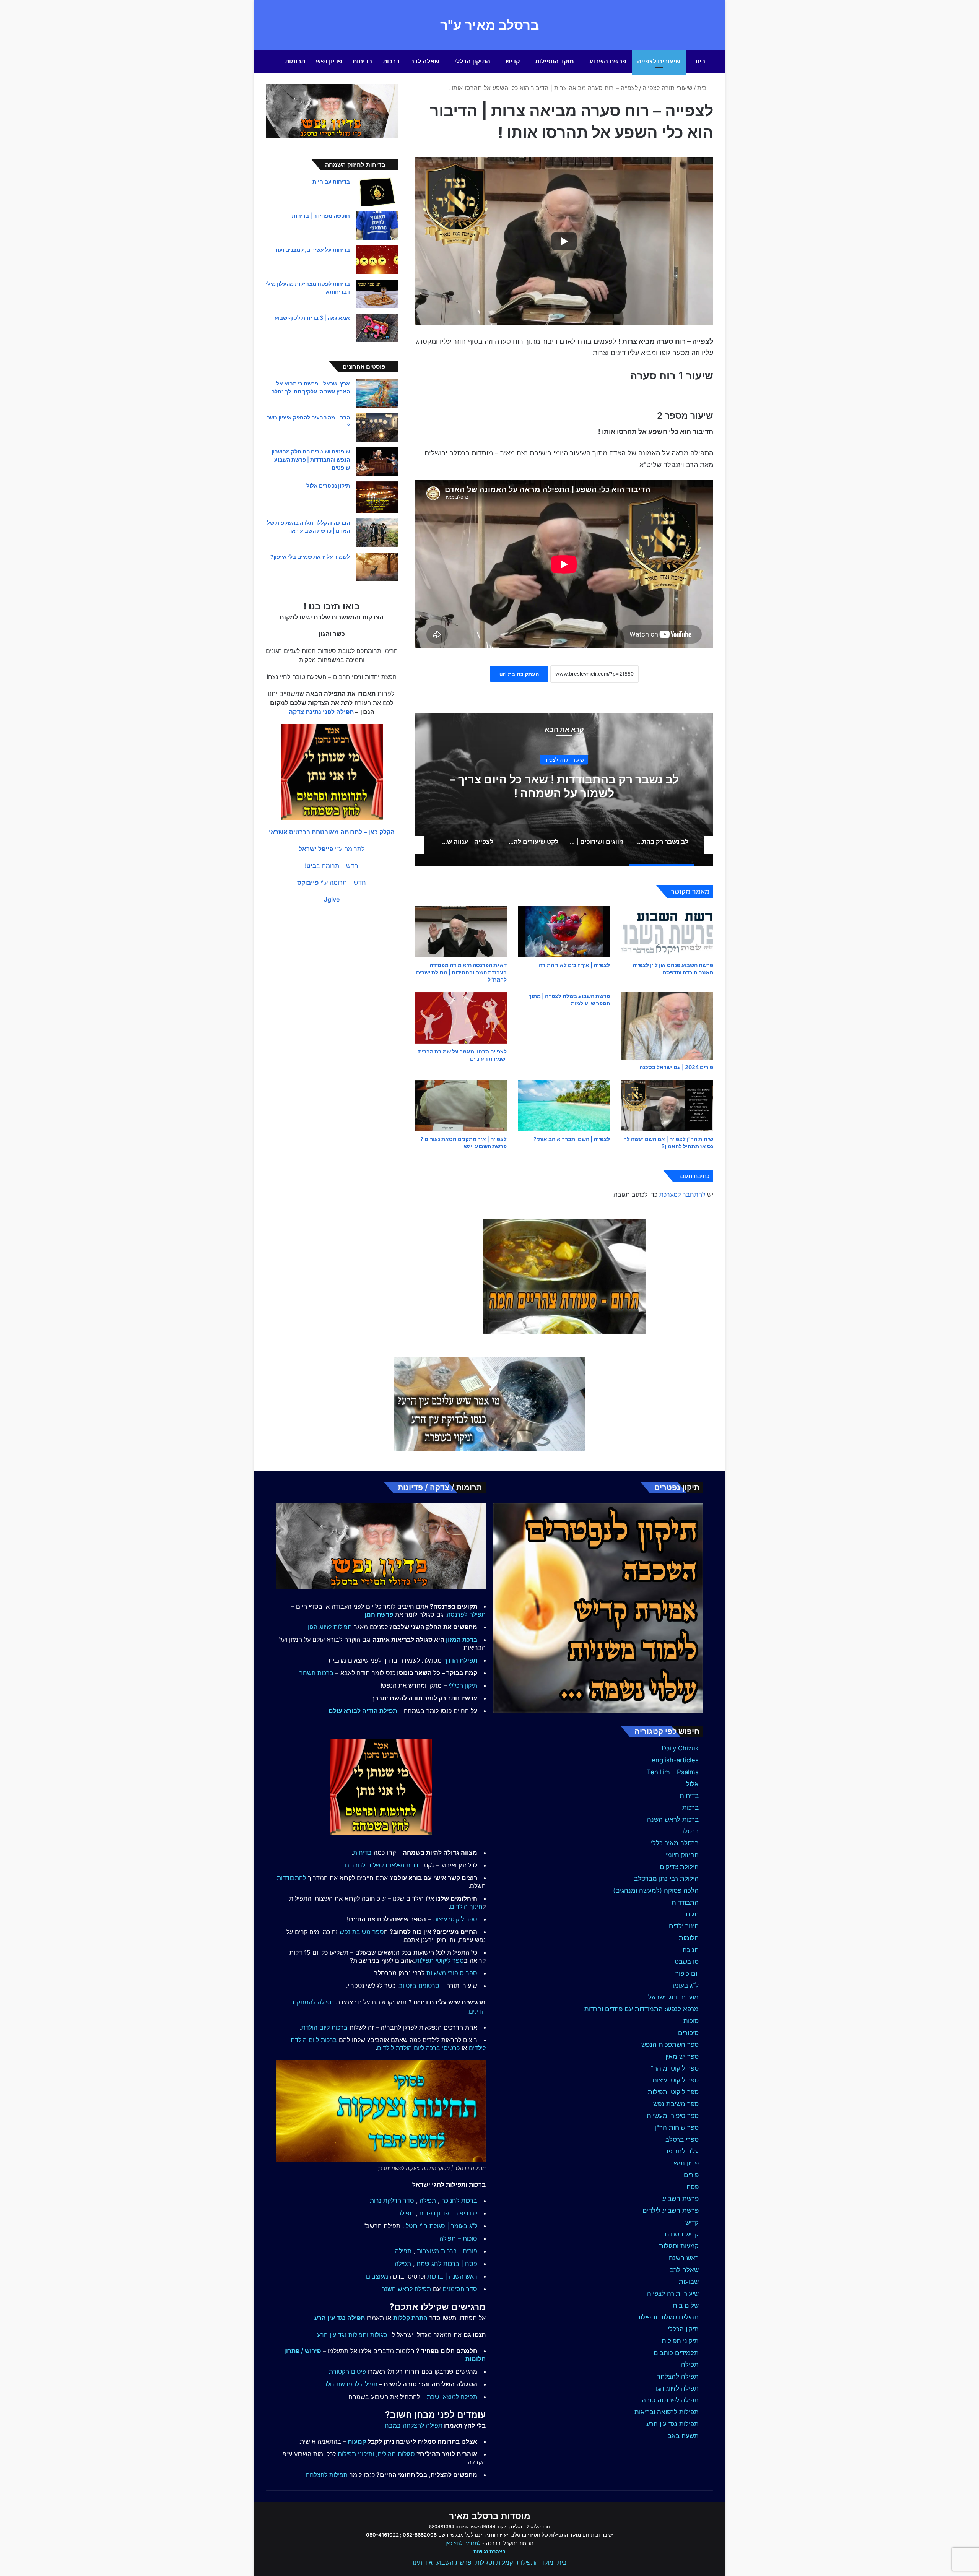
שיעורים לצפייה (659, 61)
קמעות (357, 2441)
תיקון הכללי (683, 2329)
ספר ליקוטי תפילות (673, 2092)
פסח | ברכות (460, 2264)
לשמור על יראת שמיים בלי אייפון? (310, 557)
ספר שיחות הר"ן (677, 2127)
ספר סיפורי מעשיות (673, 2116)
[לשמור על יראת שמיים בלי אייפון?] (377, 567)
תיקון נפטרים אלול (328, 485)
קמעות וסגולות (679, 2246)
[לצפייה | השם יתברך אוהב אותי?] (564, 1106)
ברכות (391, 61)
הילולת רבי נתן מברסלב (666, 1879)
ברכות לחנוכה (459, 2201)
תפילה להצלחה (677, 2376)
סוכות (691, 2021)
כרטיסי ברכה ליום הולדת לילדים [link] (418, 2048)
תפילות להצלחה (327, 2475)
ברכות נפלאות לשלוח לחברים (384, 1865)
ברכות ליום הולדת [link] (324, 2027)
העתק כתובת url (519, 674)
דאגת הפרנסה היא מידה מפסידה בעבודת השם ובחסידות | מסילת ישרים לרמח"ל (461, 972)
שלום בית (686, 2305)
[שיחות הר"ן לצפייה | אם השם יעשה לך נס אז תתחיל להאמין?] (667, 1106)
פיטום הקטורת (347, 2371)
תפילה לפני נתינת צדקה (321, 712)
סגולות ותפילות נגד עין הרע (352, 2335)
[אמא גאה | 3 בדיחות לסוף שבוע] (377, 328)
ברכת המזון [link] (462, 1640)
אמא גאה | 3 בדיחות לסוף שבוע (312, 318)
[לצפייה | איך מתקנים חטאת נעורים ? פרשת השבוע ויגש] (461, 1106)
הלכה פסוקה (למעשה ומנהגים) (656, 1890)
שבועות (689, 2282)
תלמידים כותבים (676, 2353)
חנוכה (691, 1950)
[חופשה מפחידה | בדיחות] (377, 226)
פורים (691, 2175)
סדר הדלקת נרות (392, 2201)
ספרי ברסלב (682, 2139)
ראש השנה (684, 2258)
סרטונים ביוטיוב (419, 1986)
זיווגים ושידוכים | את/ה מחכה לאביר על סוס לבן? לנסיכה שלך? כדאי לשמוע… (564, 786)
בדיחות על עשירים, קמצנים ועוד (312, 249)
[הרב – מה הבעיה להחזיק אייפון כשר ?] (377, 428)
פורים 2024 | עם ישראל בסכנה (676, 1067)
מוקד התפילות (555, 61)
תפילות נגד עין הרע (672, 2424)
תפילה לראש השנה (406, 2289)
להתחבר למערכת (682, 1195)
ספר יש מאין (682, 2056)
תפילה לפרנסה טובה (670, 2400)
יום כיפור (687, 1973)
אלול (692, 1784)
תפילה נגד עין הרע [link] (340, 2318)
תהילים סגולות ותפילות (667, 2317)
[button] (332, 832)
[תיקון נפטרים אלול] (377, 497)
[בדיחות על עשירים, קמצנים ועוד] (377, 260)
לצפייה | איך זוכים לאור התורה (574, 965)
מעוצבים (377, 2276)
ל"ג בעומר (685, 1985)
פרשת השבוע (608, 61)
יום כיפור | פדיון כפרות (448, 2213)
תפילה (690, 2365)
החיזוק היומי (682, 1855)
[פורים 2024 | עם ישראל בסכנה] (667, 1026)
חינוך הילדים (466, 1906)
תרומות (295, 61)
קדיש (513, 61)
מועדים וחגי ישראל (673, 1997)
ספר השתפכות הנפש (670, 2045)
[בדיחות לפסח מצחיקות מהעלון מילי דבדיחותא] (377, 294)
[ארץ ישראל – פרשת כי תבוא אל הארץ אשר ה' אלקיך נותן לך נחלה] (377, 394)
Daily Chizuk (680, 1748)
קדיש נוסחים (682, 2234)
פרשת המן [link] (379, 1614)
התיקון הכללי (472, 61)
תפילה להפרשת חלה (350, 2384)
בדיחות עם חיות (331, 181)
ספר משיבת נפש (676, 2104)
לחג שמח (429, 2264)
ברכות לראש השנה (673, 1819)
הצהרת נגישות (489, 2552)
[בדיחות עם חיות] (377, 192)
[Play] (564, 241)
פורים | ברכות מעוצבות (447, 2251)
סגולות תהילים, (395, 2454)
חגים (692, 1914)
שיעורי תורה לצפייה (668, 88)
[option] (564, 790)
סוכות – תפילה (458, 2238)
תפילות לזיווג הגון (330, 1627)
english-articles (675, 1760)
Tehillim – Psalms (673, 1772)
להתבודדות (291, 1878)
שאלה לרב (425, 61)
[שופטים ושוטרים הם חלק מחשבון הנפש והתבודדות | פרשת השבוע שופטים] (377, 462)
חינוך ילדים (684, 1926)
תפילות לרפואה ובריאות (667, 2412)
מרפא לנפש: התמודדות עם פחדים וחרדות (642, 2009)
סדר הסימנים (460, 2289)
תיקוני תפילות (680, 2341)
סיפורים (688, 2033)
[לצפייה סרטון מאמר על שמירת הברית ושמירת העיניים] (461, 1018)
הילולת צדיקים (679, 1867)
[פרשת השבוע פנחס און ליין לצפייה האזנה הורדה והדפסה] (667, 932)
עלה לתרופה (681, 2151)
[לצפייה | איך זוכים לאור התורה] (564, 932)
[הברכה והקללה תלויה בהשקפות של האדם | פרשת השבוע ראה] (377, 533)
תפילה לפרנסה (466, 1614)
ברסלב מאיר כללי (675, 1843)
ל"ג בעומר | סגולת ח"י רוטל (442, 2226)
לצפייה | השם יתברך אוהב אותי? (572, 1139)
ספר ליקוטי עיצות (676, 2080)
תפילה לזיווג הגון (677, 2388)
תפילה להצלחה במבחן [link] (413, 2425)
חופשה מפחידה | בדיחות (321, 215)
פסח (693, 2187)
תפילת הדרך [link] (460, 1660)
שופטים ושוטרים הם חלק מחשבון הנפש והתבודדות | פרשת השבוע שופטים (311, 459)
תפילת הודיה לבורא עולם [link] (363, 1711)
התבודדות (685, 1902)
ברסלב (690, 1831)
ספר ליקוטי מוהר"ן (674, 2068)
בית (700, 61)
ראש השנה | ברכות (452, 2276)
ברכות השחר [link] (316, 1673)
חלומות (689, 1938)
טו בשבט (687, 1962)
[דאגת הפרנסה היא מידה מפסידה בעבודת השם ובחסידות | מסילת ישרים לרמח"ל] (461, 932)
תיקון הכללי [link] (463, 1685)
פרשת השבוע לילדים (671, 2210)
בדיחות (362, 61)
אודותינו (423, 2562)
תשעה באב (683, 2436)
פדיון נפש (329, 61)
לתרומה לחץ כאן (463, 2543)
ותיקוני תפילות (356, 2454)
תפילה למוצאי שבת (452, 2397)
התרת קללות (410, 2318)
